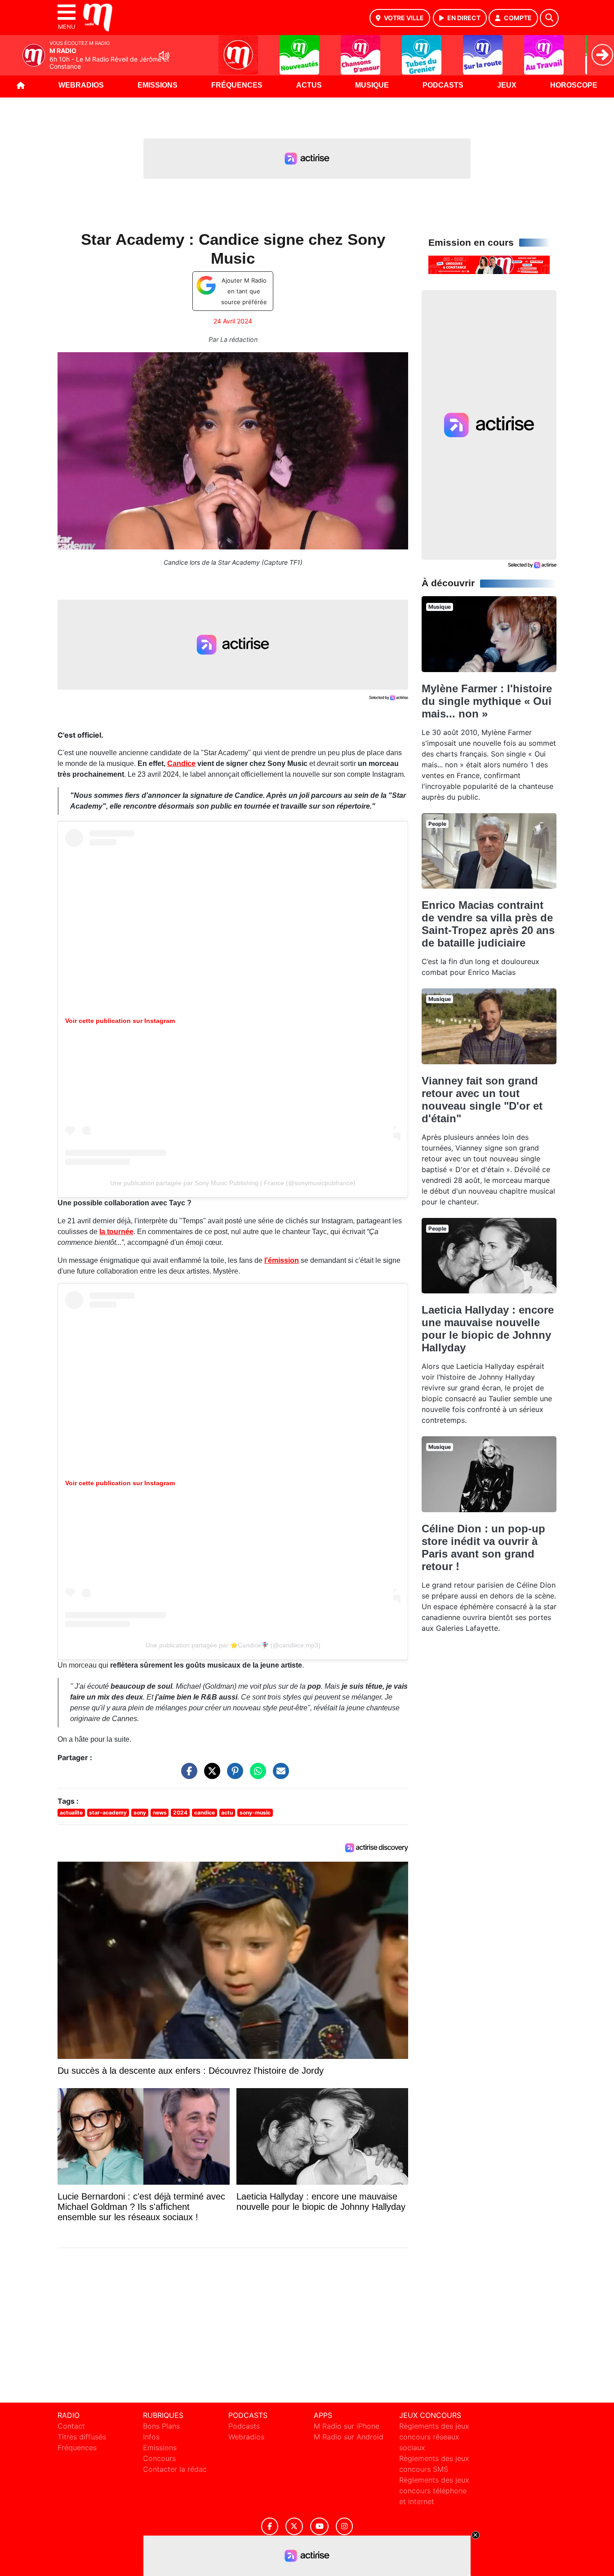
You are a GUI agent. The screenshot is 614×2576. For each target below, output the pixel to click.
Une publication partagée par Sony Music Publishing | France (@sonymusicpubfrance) (233, 1183)
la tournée (116, 1232)
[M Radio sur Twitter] (294, 2526)
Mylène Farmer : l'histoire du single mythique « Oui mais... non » (487, 701)
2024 (180, 1812)
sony (140, 1812)
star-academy (108, 1812)
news (160, 1812)
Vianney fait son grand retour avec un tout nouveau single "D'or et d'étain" (482, 1100)
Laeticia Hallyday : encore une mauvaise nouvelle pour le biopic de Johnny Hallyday (488, 1329)
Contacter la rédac (175, 2469)
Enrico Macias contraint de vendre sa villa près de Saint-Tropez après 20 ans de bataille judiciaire (488, 924)
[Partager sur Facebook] (187, 1775)
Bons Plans (161, 2426)
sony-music (255, 1812)
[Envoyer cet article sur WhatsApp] (256, 1775)
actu (227, 1812)
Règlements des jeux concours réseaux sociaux (434, 2437)
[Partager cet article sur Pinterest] (233, 1775)
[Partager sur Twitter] (210, 1775)
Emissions (158, 85)
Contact (71, 2426)
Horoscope (574, 85)
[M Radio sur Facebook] (270, 2526)
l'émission (282, 1260)
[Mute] (164, 55)
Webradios (81, 85)
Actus (309, 85)
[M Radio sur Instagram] (344, 2526)
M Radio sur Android (349, 2437)
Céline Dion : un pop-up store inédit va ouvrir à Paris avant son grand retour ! (483, 1547)
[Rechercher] (549, 18)
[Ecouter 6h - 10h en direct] (489, 264)
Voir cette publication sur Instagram (120, 1021)
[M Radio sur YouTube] (319, 2526)
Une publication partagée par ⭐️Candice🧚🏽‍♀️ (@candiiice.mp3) (233, 1645)
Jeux (507, 85)
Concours (159, 2458)
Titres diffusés (82, 2437)
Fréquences (237, 85)
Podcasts (443, 85)
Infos (151, 2437)
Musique (372, 85)
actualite (71, 1812)
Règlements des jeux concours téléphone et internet (434, 2491)
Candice (181, 764)
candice (205, 1812)
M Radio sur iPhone (347, 2426)
